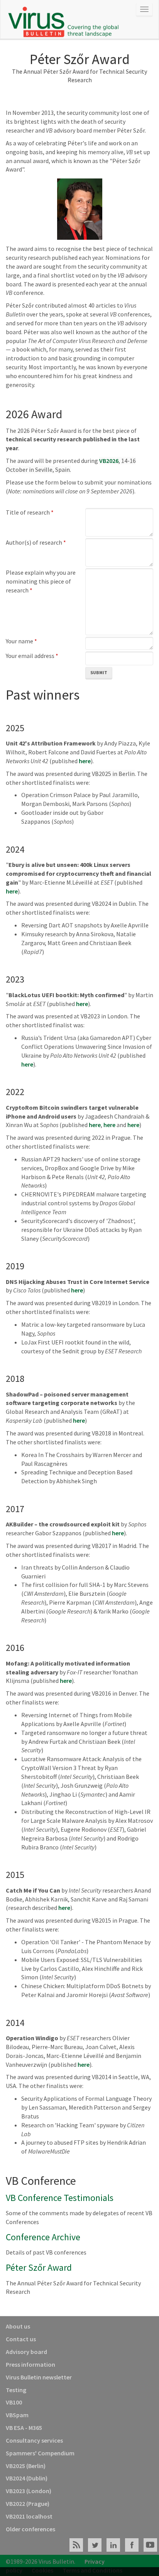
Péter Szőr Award (39, 2267)
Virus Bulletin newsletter (39, 2377)
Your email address (32, 656)
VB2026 (109, 461)
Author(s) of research (36, 542)
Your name (21, 641)
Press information (30, 2364)
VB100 (14, 2402)
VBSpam (17, 2415)
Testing (16, 2390)
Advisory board (26, 2352)
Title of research (30, 512)
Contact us (21, 2339)
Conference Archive (43, 2237)
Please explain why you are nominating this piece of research (41, 581)
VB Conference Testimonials (60, 2198)
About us (18, 2326)
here (85, 761)
